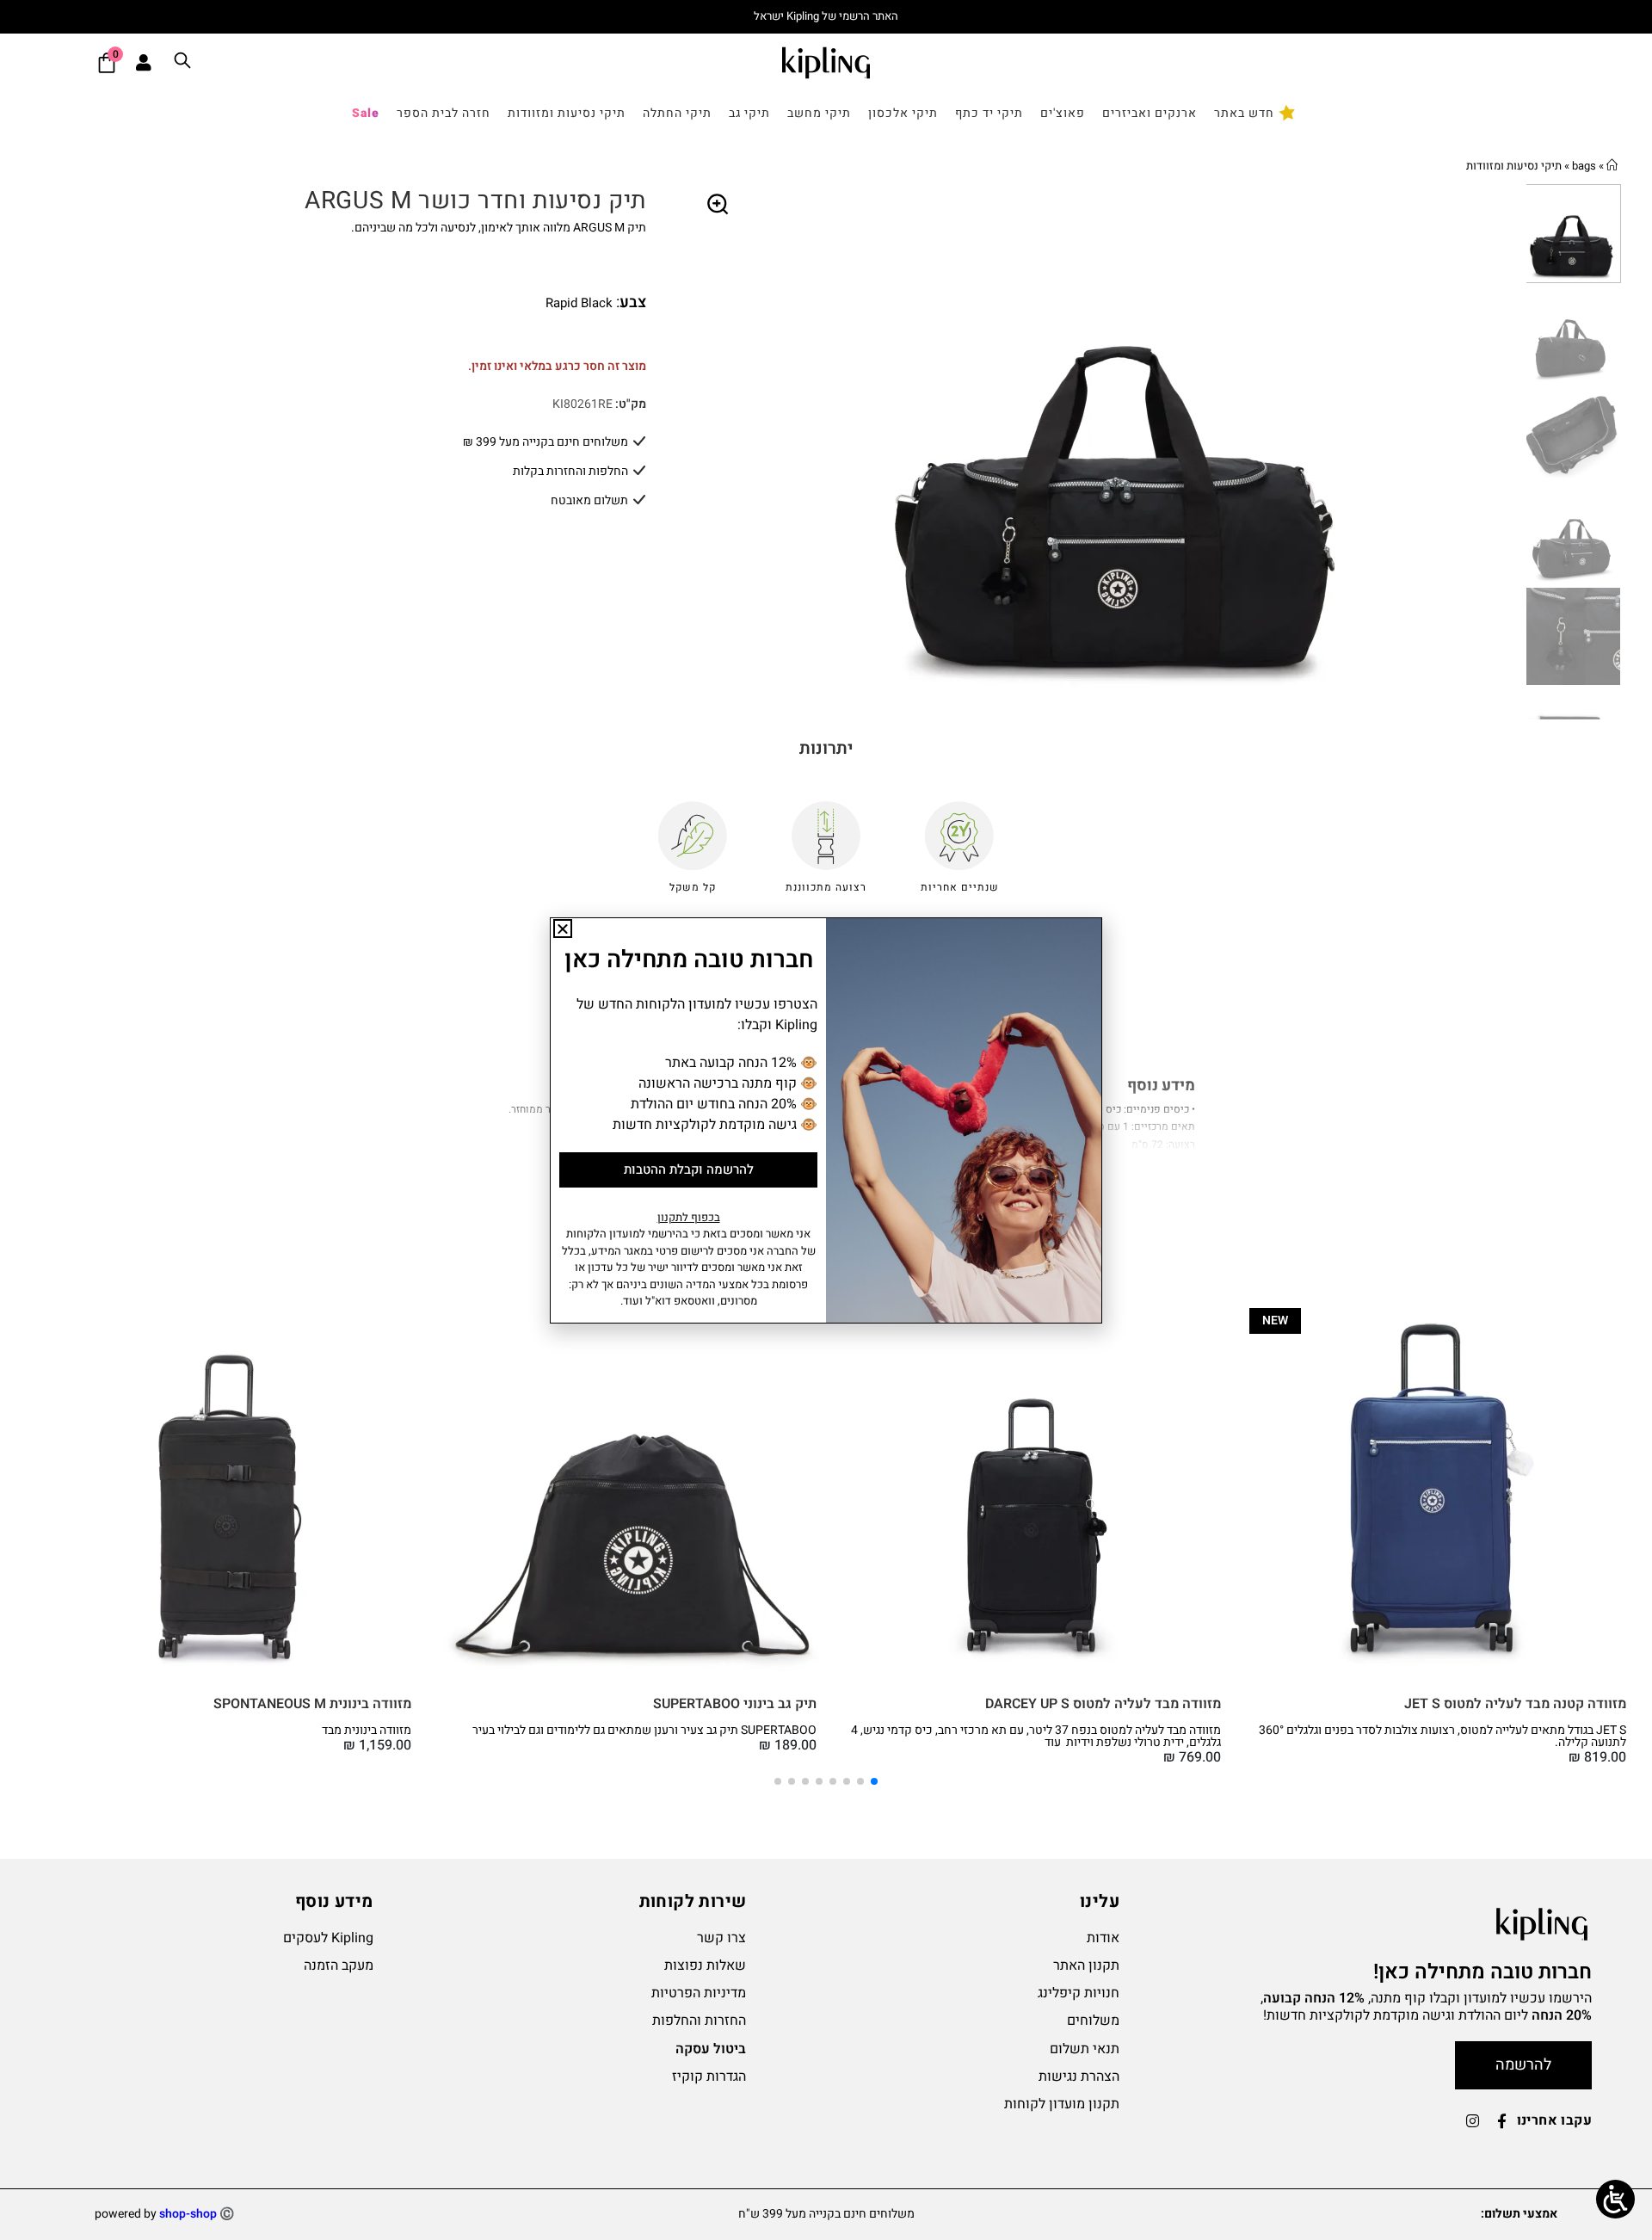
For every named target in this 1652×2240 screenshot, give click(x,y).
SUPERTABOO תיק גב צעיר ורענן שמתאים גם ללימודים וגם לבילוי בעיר (644, 1730)
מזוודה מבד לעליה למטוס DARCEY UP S (1103, 1704)
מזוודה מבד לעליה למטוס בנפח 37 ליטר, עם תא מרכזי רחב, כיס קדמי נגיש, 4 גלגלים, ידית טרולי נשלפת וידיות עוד (1036, 1736)
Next (1513, 452)
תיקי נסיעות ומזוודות (1514, 166)
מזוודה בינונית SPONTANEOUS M (312, 1704)
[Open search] (182, 63)
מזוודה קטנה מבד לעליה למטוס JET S (1515, 1704)
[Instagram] (1473, 2121)
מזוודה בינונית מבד (367, 1730)
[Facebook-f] (1502, 2121)
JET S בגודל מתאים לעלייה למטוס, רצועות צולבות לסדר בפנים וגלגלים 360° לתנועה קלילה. (1442, 1736)
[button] (718, 205)
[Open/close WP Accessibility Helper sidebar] (1615, 2199)
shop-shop (188, 2214)
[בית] (1612, 166)
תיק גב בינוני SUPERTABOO (735, 1704)
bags (1584, 166)
